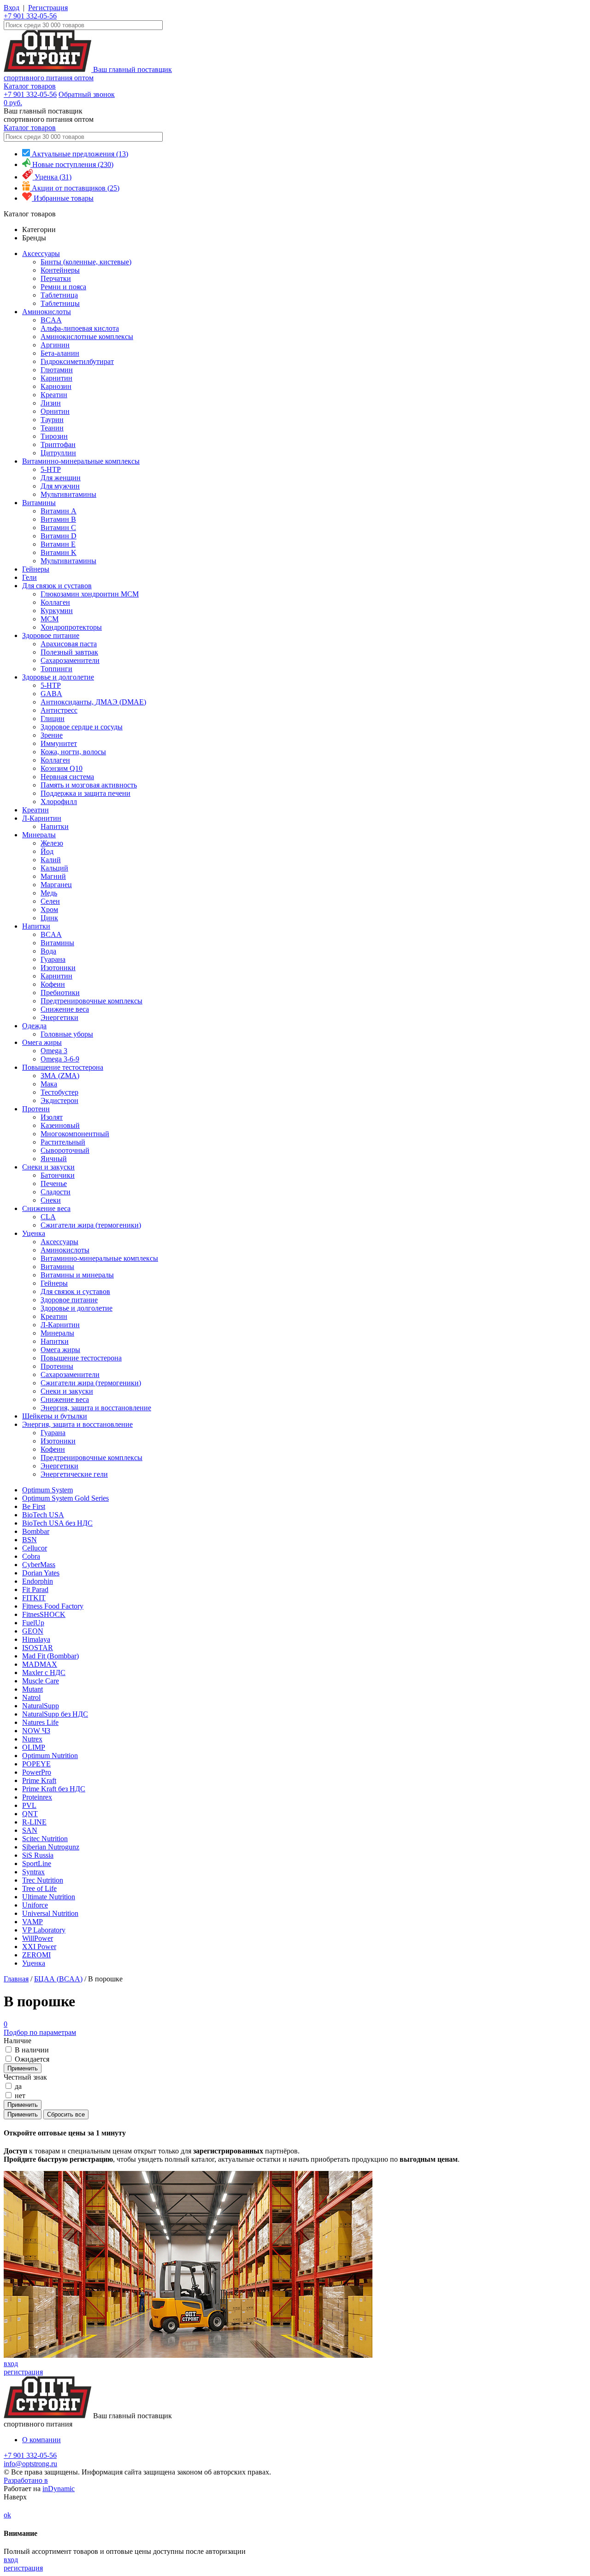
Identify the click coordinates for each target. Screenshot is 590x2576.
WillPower (38, 1938)
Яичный (54, 1159)
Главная (16, 1979)
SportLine (37, 1863)
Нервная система (67, 777)
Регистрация (48, 8)
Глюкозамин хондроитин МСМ (90, 594)
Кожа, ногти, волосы (73, 752)
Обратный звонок (87, 94)
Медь (49, 893)
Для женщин (61, 478)
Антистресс (59, 710)
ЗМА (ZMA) (60, 1076)
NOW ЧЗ (36, 1731)
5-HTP (51, 469)
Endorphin (38, 1581)
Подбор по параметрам (40, 2028)
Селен (50, 901)
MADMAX (40, 1664)
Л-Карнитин (42, 818)
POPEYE (36, 1764)
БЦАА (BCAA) (58, 1979)
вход (11, 2364)
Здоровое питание (51, 635)
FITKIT (34, 1598)
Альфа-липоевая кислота (80, 328)
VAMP (32, 1922)
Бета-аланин (60, 353)
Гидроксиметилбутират (77, 361)
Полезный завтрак (69, 652)
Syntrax (33, 1872)
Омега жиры (42, 1042)
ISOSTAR (38, 1648)
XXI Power (39, 1947)
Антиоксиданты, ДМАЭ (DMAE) (93, 702)
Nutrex (32, 1739)
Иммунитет (59, 743)
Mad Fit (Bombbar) (50, 1656)
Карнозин (56, 386)
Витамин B (58, 519)
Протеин (36, 1109)
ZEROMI (36, 1955)
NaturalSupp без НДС (55, 1714)
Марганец (56, 885)
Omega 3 (54, 1051)
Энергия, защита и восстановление (96, 1408)
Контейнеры (60, 270)
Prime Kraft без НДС (54, 1789)
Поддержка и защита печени (86, 793)
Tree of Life (39, 1888)
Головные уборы (67, 1034)
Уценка (34, 1233)
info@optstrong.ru (30, 2464)
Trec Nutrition (43, 1880)
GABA (51, 694)
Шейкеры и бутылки (55, 1416)
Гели (29, 577)
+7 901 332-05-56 (30, 16)
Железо (52, 843)
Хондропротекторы (71, 627)
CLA (48, 1217)
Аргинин (55, 345)
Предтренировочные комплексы (91, 1001)
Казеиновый (60, 1125)
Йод (47, 851)
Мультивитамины (68, 494)
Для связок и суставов (57, 586)
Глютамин (57, 370)
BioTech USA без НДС (57, 1523)
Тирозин (54, 436)
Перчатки (56, 278)
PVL (29, 1805)
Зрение (52, 735)
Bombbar (36, 1531)
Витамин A (59, 511)
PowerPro (37, 1772)
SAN (30, 1830)
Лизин (51, 403)
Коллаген (55, 602)
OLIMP (34, 1747)
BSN (29, 1540)
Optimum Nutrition (50, 1756)
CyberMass (39, 1565)
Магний (53, 876)
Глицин (53, 719)
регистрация (23, 2372)
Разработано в (26, 2480)
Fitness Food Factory (53, 1606)
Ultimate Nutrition (49, 1897)
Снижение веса (65, 1009)
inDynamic (59, 2489)
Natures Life (40, 1722)
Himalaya (36, 1639)
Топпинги (56, 669)
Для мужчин (60, 486)
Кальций (54, 868)
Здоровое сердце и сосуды (82, 727)
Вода (48, 951)
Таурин (52, 420)
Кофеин (53, 984)
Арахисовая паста (69, 644)
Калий (51, 860)
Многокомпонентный (75, 1134)
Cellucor (35, 1548)
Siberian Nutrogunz (51, 1847)
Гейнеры (36, 569)
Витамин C (58, 528)
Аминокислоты (47, 312)
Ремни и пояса (63, 287)
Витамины (39, 503)
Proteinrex (37, 1797)
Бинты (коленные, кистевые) (86, 262)
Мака (49, 1084)
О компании (41, 2440)
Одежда (34, 1026)
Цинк (49, 918)
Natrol (31, 1697)
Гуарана (53, 959)
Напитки (55, 826)
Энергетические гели (74, 1474)
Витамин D (59, 536)
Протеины (57, 1366)
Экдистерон (59, 1100)
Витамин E (58, 544)
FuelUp (33, 1623)
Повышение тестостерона (63, 1067)
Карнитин (56, 378)
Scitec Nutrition (45, 1839)
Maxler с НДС (44, 1673)
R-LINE (34, 1822)
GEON (33, 1631)
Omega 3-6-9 (60, 1059)
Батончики (58, 1175)
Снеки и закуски (48, 1167)
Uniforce (35, 1905)
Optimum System (47, 1490)
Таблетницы (60, 303)
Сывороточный (65, 1150)
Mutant (32, 1689)
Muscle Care (41, 1681)
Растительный (63, 1142)
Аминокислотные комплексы (87, 337)
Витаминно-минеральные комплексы (81, 461)
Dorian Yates (41, 1573)
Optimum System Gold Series (65, 1498)
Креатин (54, 395)
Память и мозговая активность (89, 785)
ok (7, 2515)
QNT (30, 1814)
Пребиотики (60, 993)
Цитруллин (58, 453)
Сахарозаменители (70, 660)
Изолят (52, 1117)
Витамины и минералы (77, 1275)
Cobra (31, 1556)
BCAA (51, 320)
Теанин (52, 428)
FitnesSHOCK (44, 1614)
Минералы (39, 835)
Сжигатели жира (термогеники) (91, 1225)
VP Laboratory (44, 1930)
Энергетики (59, 1017)
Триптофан (58, 444)
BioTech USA (43, 1515)
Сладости (56, 1192)
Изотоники (58, 968)
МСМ (50, 619)
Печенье (54, 1184)
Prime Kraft (39, 1780)
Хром (49, 909)
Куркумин (57, 611)
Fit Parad (35, 1589)
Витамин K (59, 552)
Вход (12, 8)
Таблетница (59, 295)
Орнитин (55, 411)
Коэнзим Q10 (62, 768)
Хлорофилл (59, 802)
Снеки (51, 1200)
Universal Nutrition (50, 1913)
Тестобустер (59, 1092)
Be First (34, 1506)
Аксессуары (41, 253)
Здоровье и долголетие (58, 677)
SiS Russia (38, 1855)
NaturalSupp (41, 1706)
